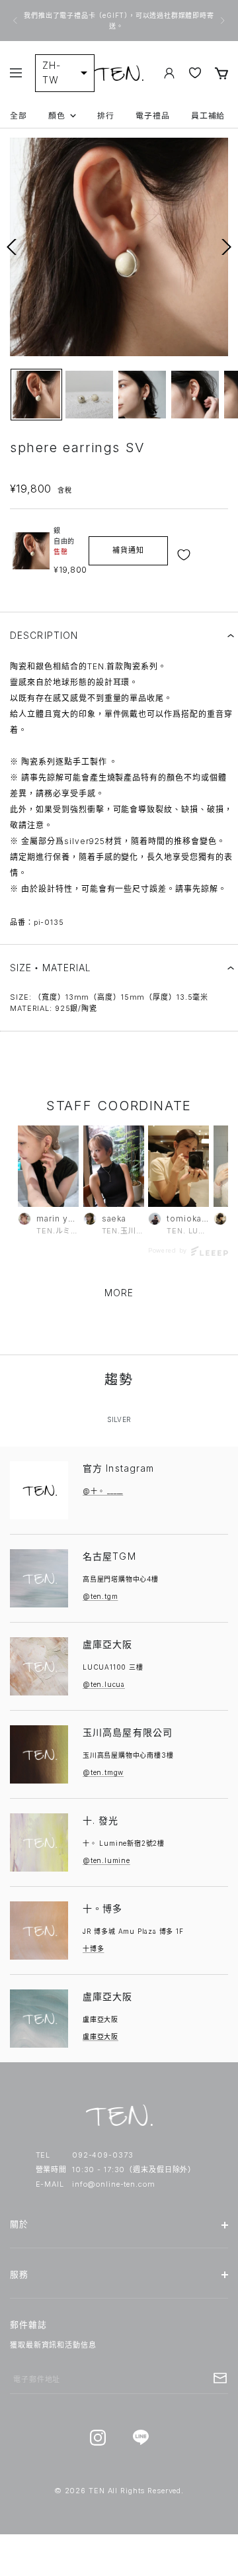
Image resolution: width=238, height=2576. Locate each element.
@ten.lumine (106, 1860)
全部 (19, 116)
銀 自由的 (64, 541)
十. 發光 (101, 1820)
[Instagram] (98, 2438)
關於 (19, 2224)
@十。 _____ (103, 1491)
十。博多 (102, 1908)
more (119, 1293)
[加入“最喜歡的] (185, 555)
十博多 (93, 1948)
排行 (106, 116)
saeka (114, 1218)
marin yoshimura (58, 1218)
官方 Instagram (118, 1468)
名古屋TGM (109, 1556)
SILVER (119, 1419)
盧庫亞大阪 (108, 1644)
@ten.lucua (104, 1684)
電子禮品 (153, 116)
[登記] (220, 2378)
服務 (19, 2274)
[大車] (221, 73)
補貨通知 (128, 550)
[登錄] (169, 73)
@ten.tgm (100, 1596)
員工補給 (208, 116)
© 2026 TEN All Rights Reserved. (119, 2491)
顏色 (57, 116)
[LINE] (140, 2438)
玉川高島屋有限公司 (128, 1732)
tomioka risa (188, 1218)
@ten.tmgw (103, 1772)
